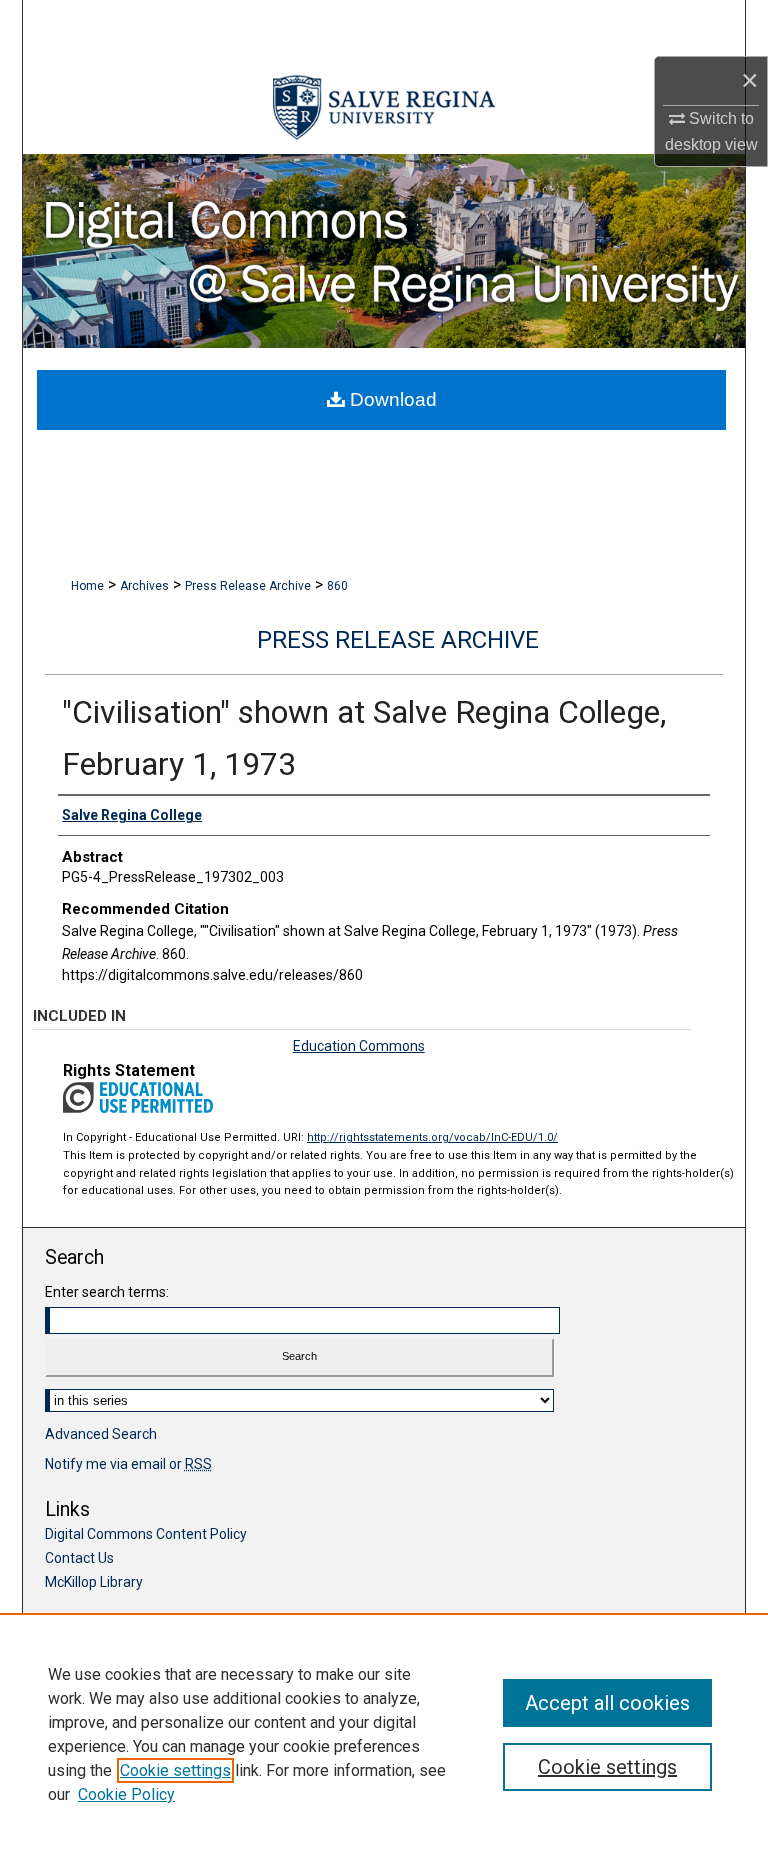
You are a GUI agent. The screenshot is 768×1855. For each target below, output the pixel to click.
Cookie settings (175, 1770)
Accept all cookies (607, 1703)
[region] (384, 1734)
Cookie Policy (126, 1794)
